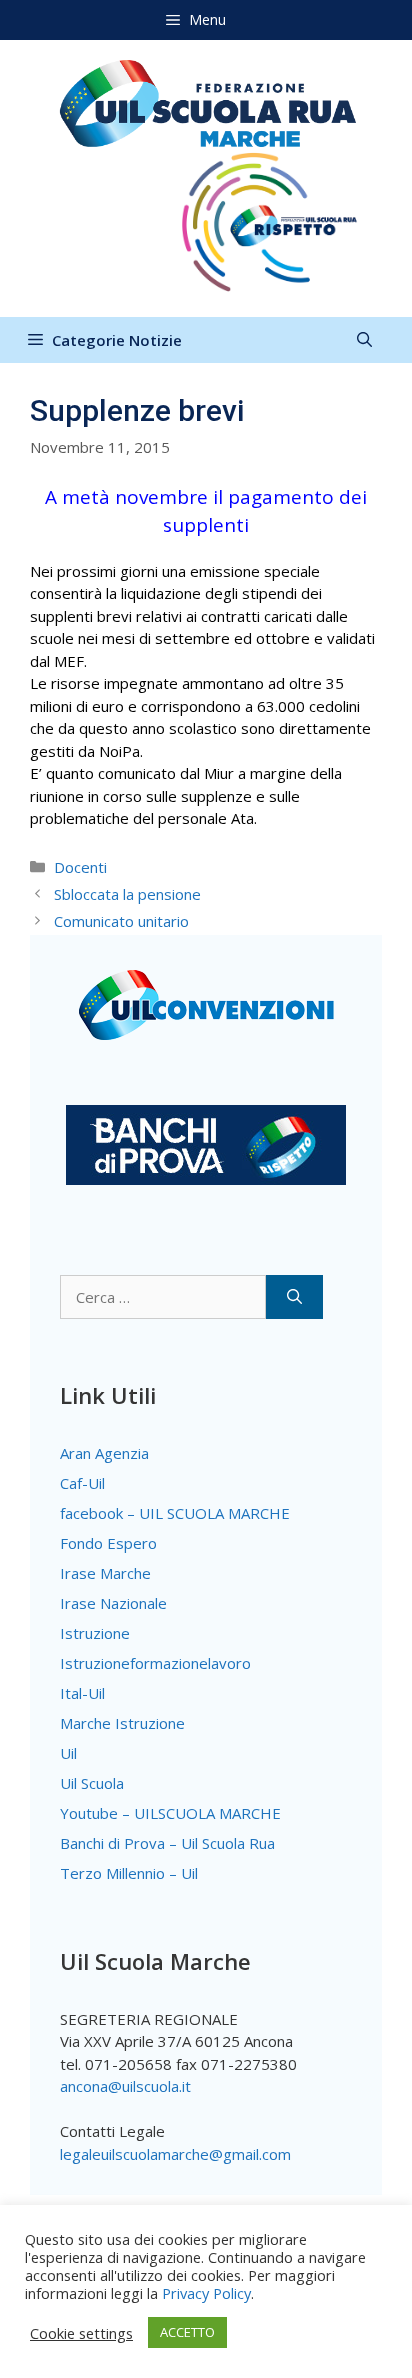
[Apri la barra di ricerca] (364, 340)
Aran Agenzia (104, 1453)
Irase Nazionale (113, 1603)
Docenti (80, 867)
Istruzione (95, 1633)
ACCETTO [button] (187, 2332)
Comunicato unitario (121, 921)
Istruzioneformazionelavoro (155, 1663)
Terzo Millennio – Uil (129, 1873)
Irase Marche (105, 1573)
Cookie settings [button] (81, 2333)
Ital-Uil (82, 1693)
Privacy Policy (206, 2293)
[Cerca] (294, 1297)
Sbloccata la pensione (127, 894)
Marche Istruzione (122, 1723)
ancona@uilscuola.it (125, 2086)
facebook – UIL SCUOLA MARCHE (175, 1513)
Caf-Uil (82, 1483)
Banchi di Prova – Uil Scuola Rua (167, 1843)
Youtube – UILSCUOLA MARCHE (170, 1813)
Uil (68, 1753)
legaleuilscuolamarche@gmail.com (175, 2154)
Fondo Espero (108, 1543)
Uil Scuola (92, 1783)
